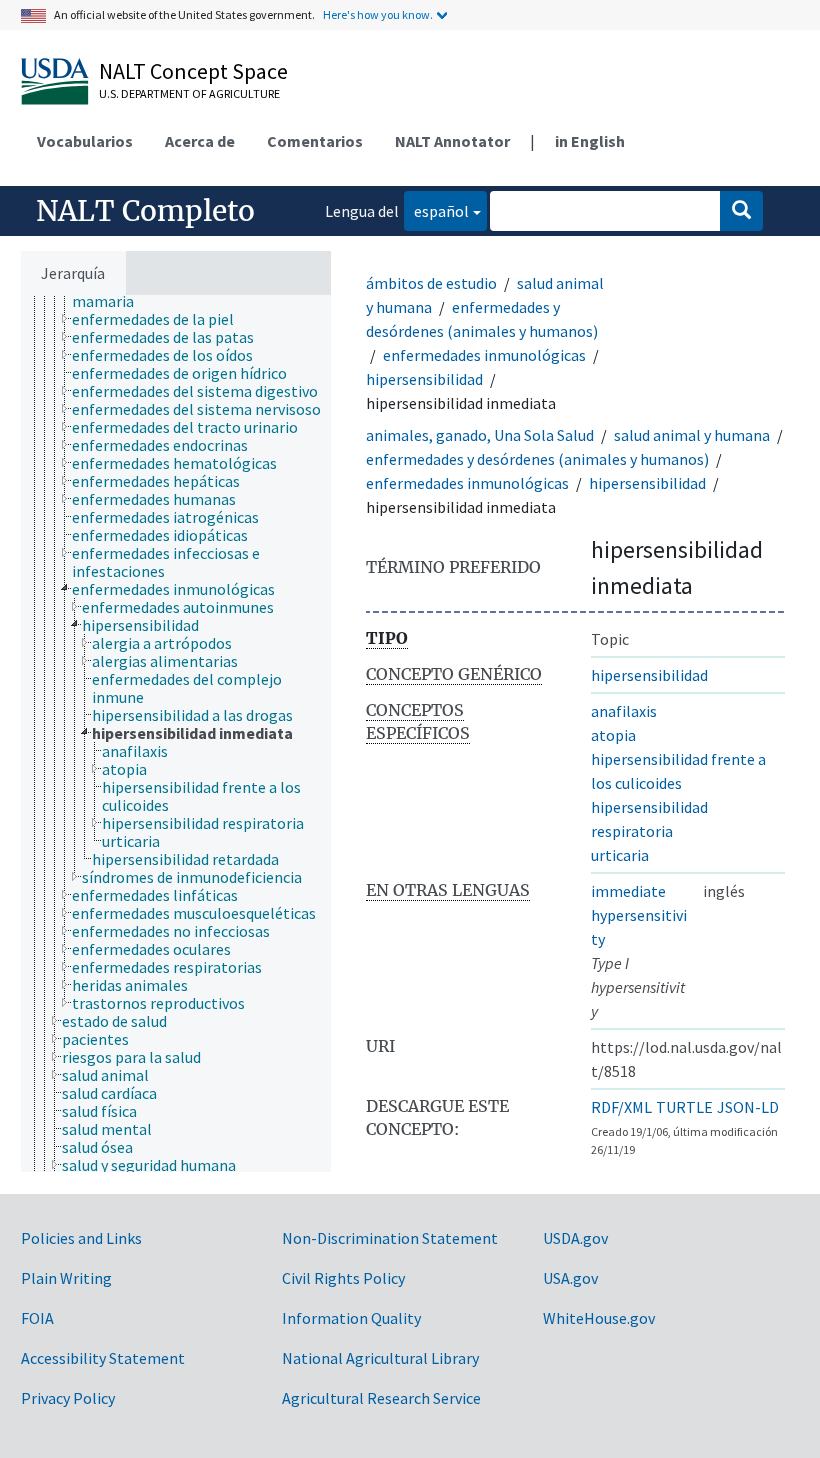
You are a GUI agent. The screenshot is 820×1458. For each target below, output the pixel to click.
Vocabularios (85, 141)
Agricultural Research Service (381, 1398)
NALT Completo (145, 211)
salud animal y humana (692, 435)
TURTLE (684, 1107)
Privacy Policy (68, 1398)
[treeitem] (161, 319)
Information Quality (351, 1318)
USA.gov (570, 1278)
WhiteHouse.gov (599, 1318)
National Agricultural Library (380, 1358)
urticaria (620, 855)
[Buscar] (741, 211)
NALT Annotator (452, 141)
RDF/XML (621, 1107)
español (436, 210)
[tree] (176, 733)
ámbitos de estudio (431, 283)
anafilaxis (624, 711)
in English (590, 141)
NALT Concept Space (193, 71)
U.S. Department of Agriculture (189, 93)
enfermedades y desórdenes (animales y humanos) (537, 459)
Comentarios (315, 141)
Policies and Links (81, 1238)
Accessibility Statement (103, 1358)
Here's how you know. (378, 14)
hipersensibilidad (424, 379)
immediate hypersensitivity (639, 915)
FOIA (37, 1318)
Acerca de (200, 141)
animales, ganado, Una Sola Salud (480, 435)
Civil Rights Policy (343, 1278)
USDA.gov (575, 1238)
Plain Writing (66, 1278)
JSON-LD (748, 1107)
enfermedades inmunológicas (484, 355)
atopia (613, 735)
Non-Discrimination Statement (390, 1238)
